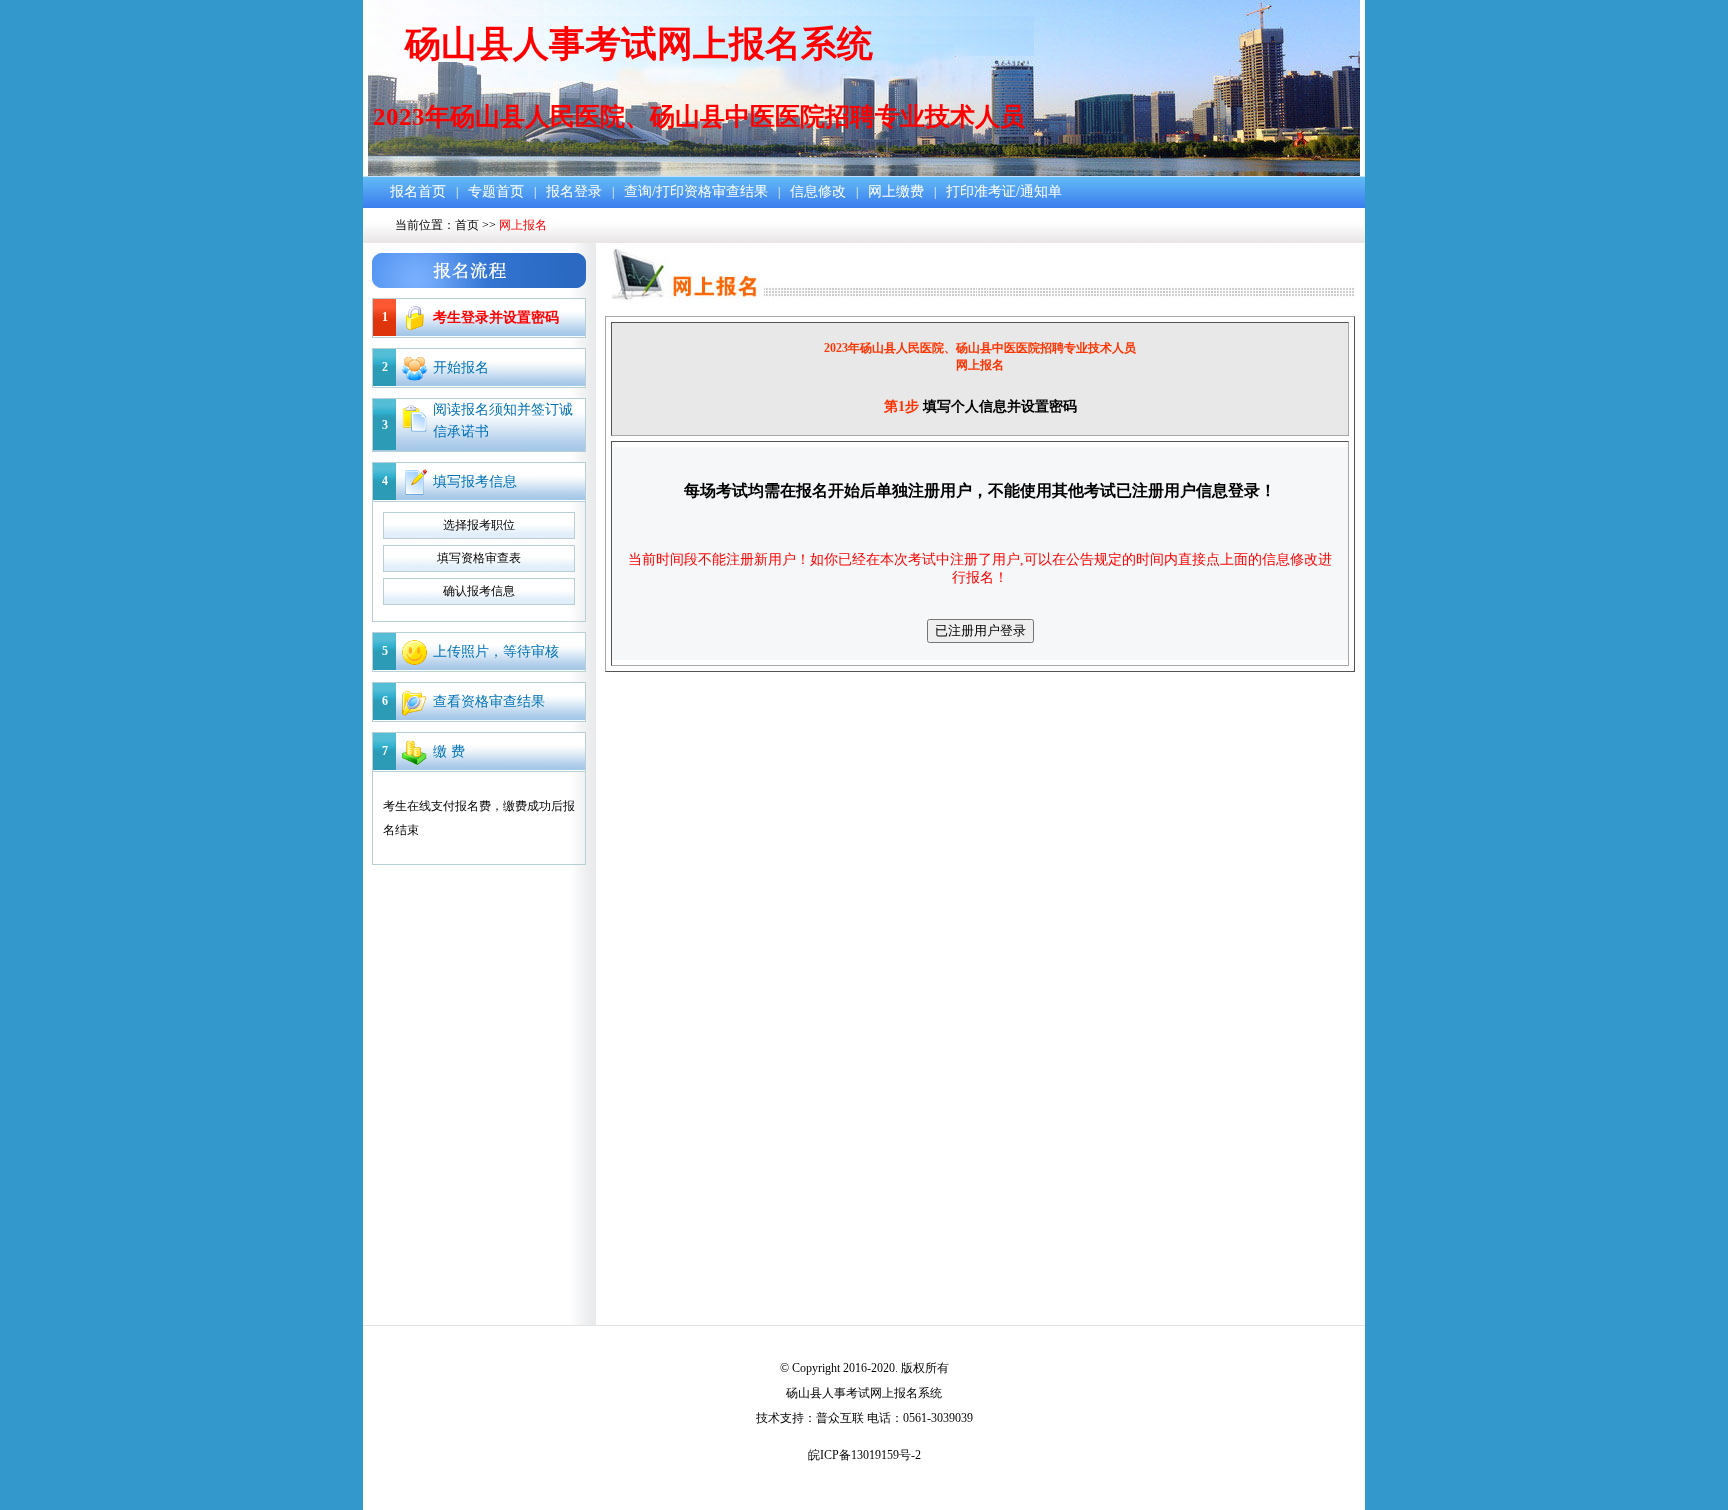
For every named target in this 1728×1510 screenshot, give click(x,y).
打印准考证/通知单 (1004, 191)
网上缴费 (896, 191)
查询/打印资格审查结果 (696, 191)
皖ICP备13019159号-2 (864, 1455)
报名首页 (418, 191)
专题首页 (496, 191)
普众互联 (840, 1418)
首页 (467, 225)
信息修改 (818, 191)
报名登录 (574, 191)
